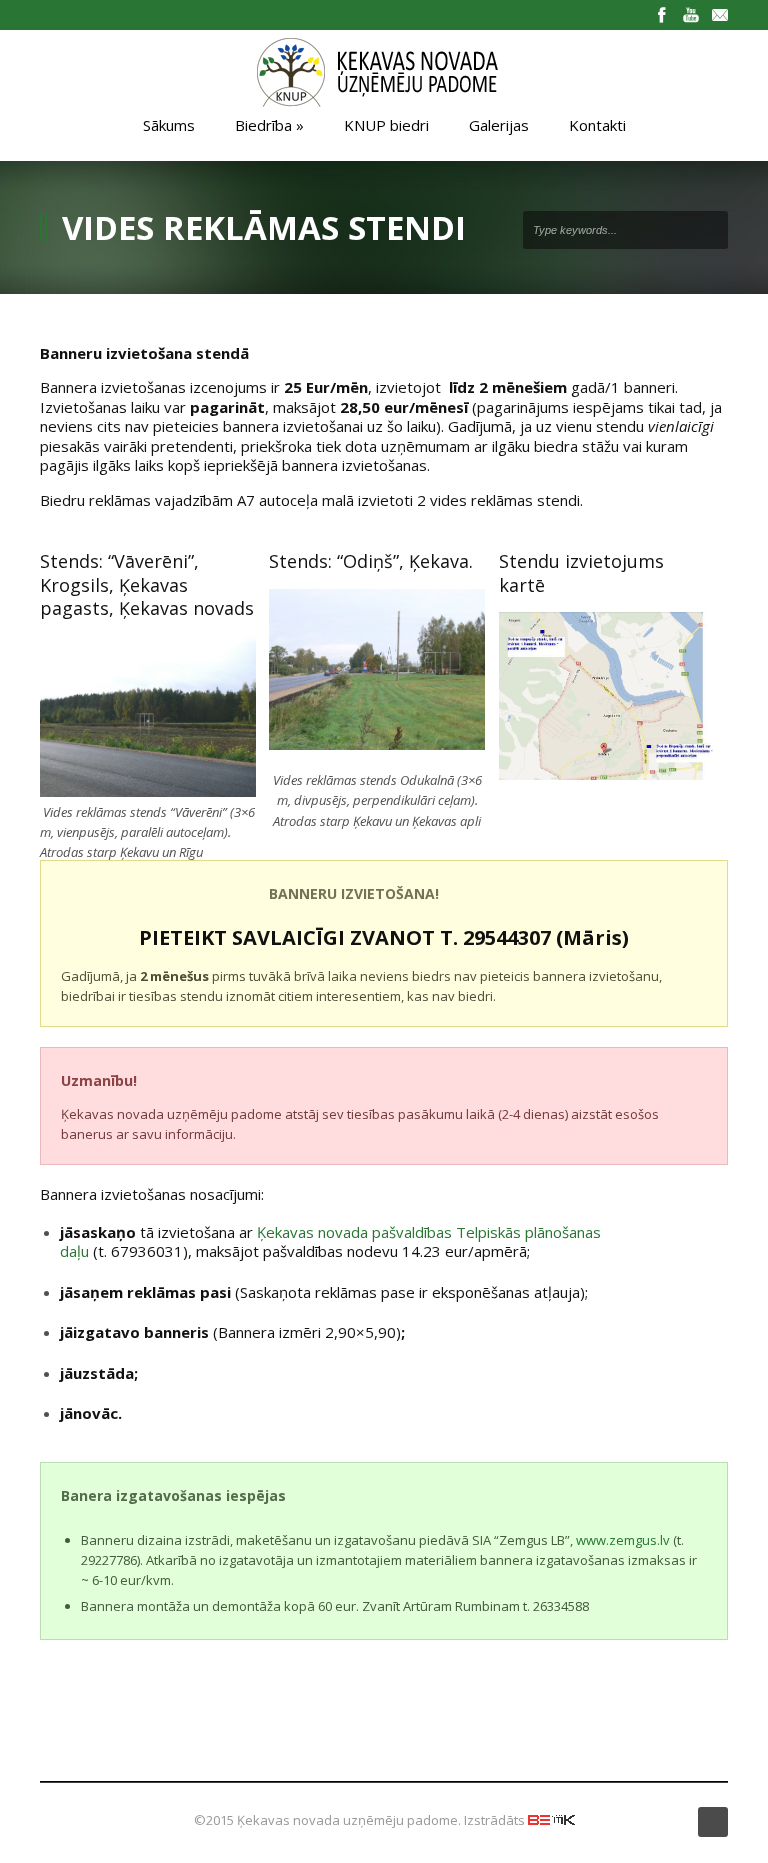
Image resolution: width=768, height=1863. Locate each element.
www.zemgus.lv (623, 1540)
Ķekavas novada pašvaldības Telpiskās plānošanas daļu (330, 1242)
